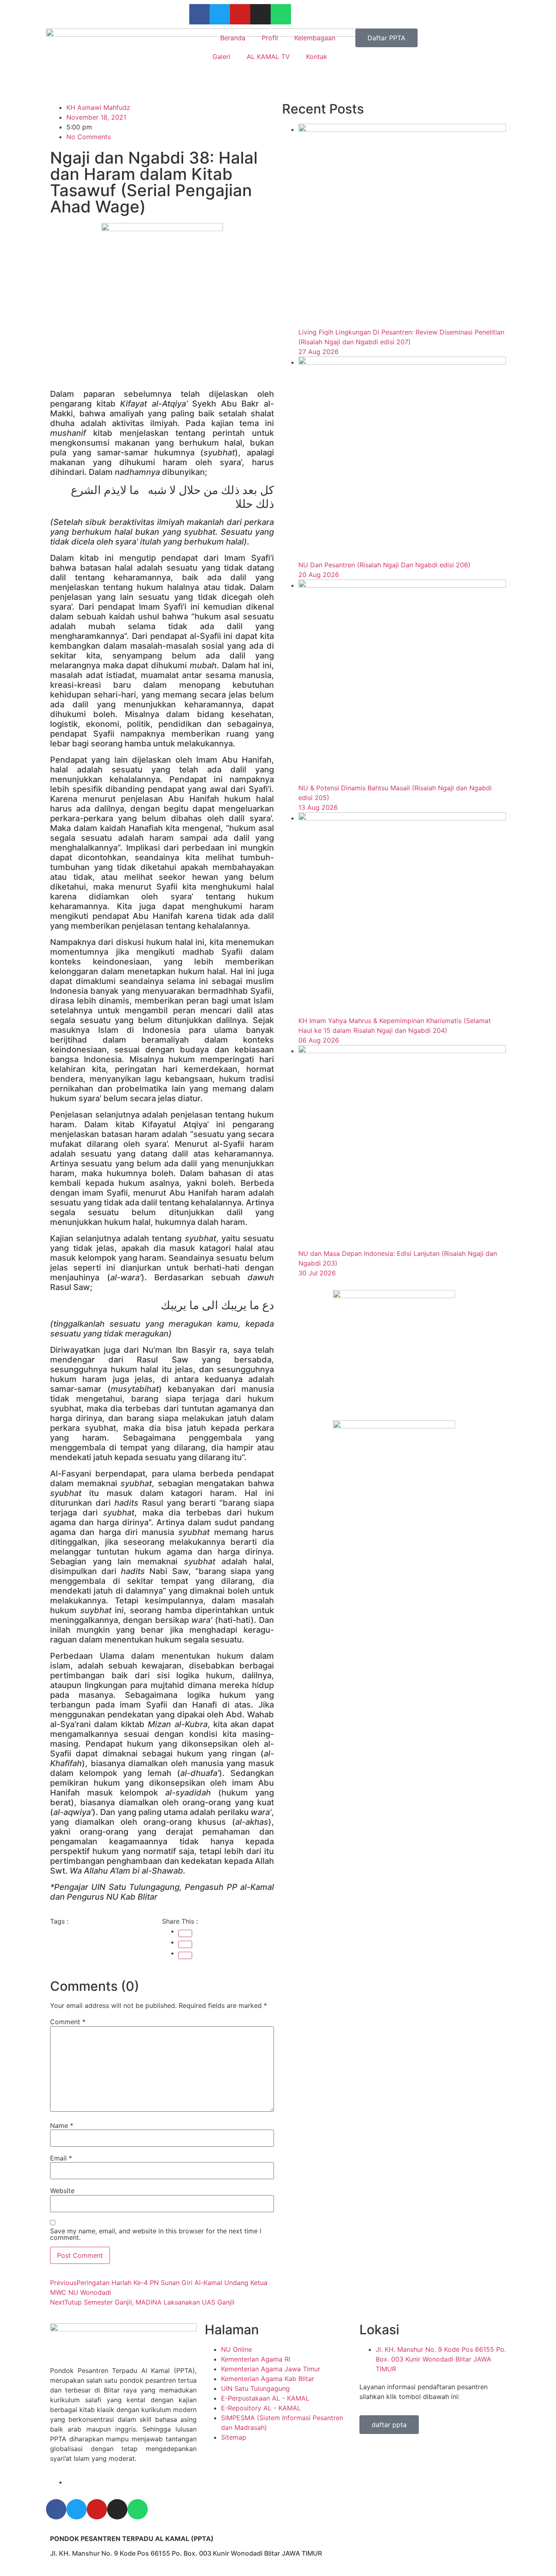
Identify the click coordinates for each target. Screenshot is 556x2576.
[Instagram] (260, 14)
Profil (270, 38)
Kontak (317, 57)
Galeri (221, 57)
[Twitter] (220, 14)
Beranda (233, 38)
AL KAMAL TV (268, 57)
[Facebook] (199, 14)
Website (62, 2191)
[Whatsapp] (281, 14)
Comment (68, 2022)
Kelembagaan (315, 38)
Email (61, 2158)
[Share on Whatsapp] (185, 1955)
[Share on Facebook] (185, 1933)
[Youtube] (240, 14)
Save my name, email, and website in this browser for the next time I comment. (156, 2234)
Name (62, 2126)
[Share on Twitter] (185, 1944)
